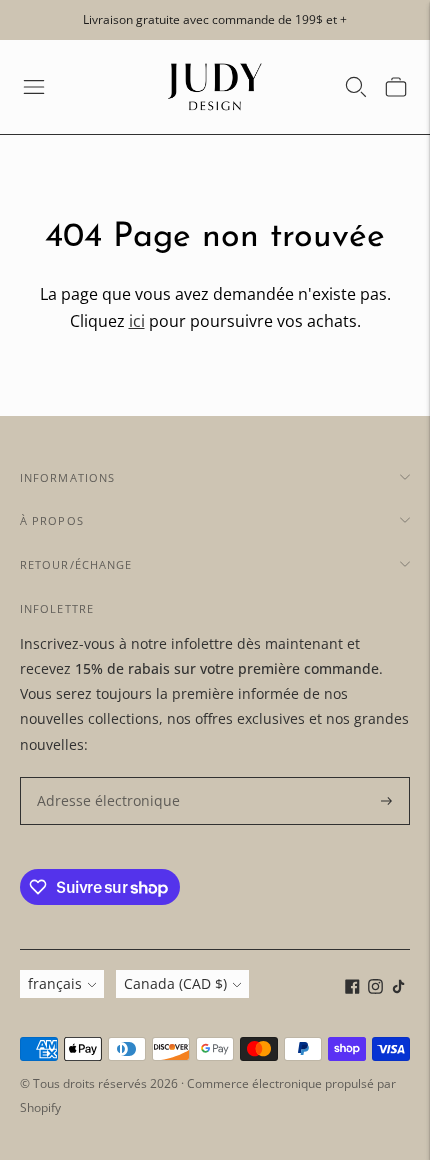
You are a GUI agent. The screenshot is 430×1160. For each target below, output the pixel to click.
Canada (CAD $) (175, 983)
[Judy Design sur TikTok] (398, 988)
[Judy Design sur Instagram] (375, 988)
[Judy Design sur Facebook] (352, 988)
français (55, 983)
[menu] (34, 87)
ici (137, 321)
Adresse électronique (99, 777)
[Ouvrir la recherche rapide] (356, 87)
